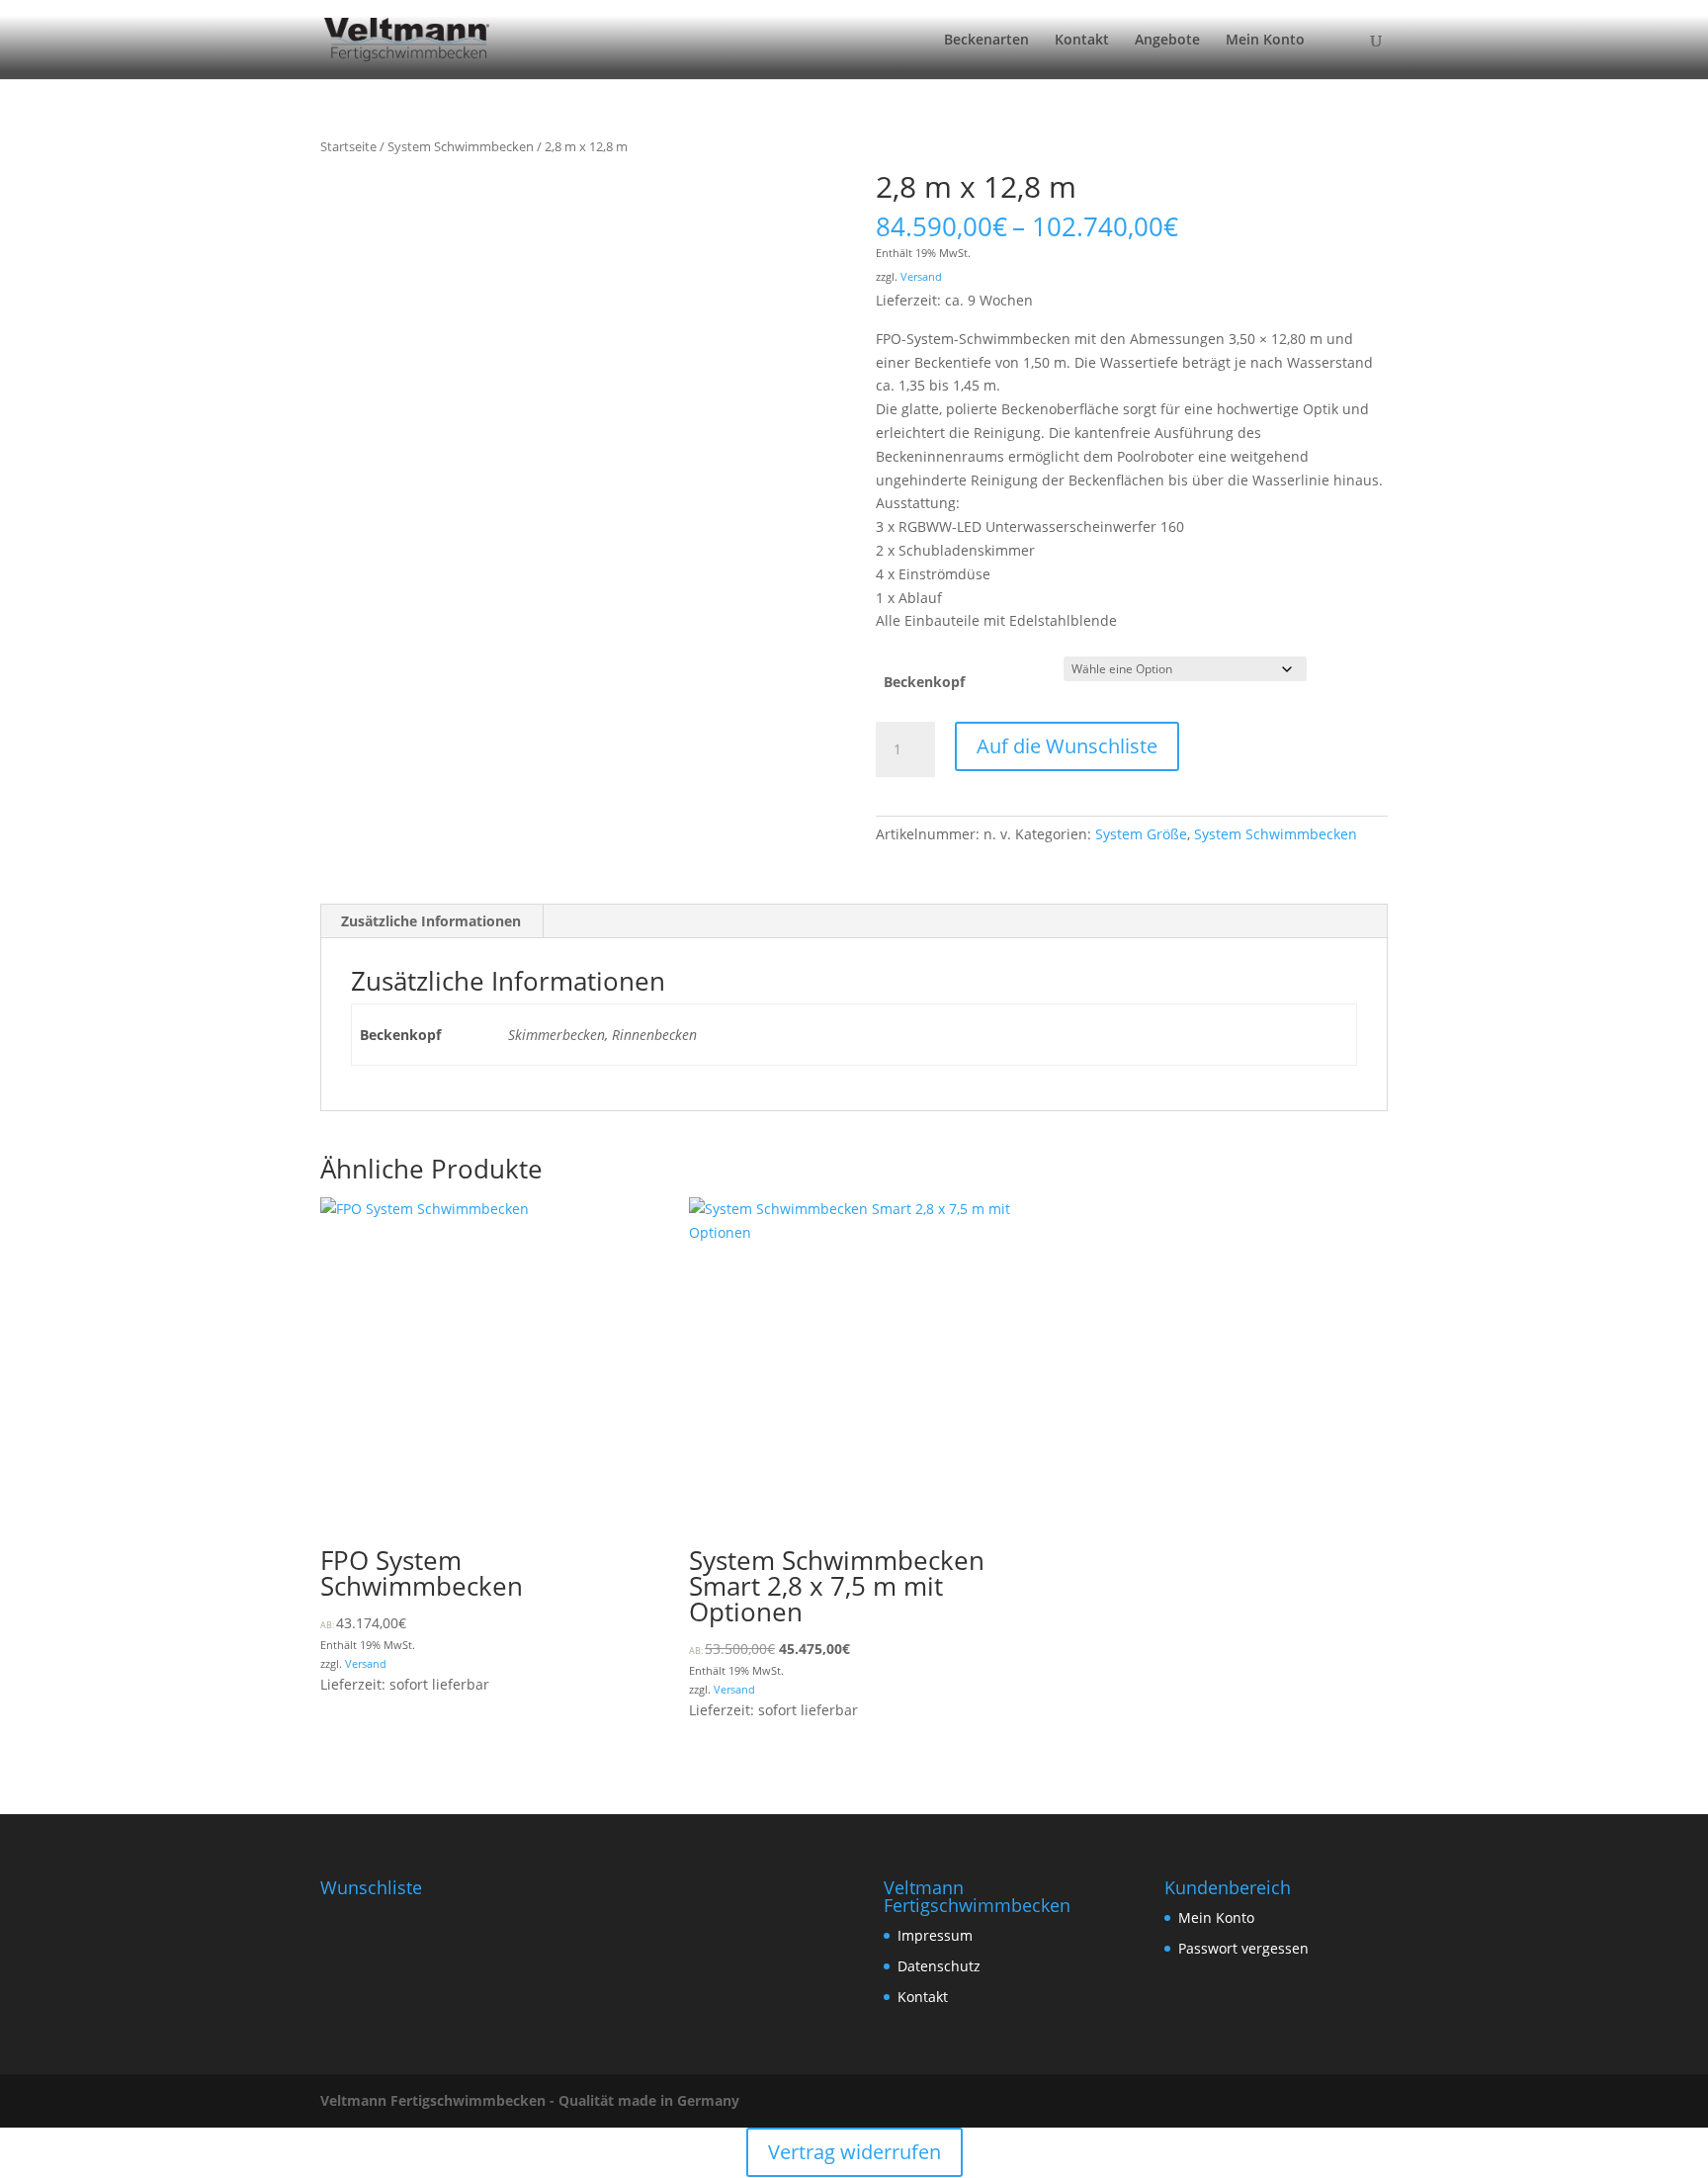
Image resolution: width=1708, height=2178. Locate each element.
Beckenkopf (924, 682)
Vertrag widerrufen (854, 2152)
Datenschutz (939, 1966)
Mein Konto (1265, 41)
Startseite (348, 146)
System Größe (1141, 834)
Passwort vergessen (1243, 1948)
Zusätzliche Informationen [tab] (431, 921)
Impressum (935, 1935)
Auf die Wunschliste (1067, 746)
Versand (921, 276)
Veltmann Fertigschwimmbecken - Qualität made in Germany (530, 2100)
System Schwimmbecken (461, 146)
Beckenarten (986, 41)
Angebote (1167, 41)
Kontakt (1082, 41)
